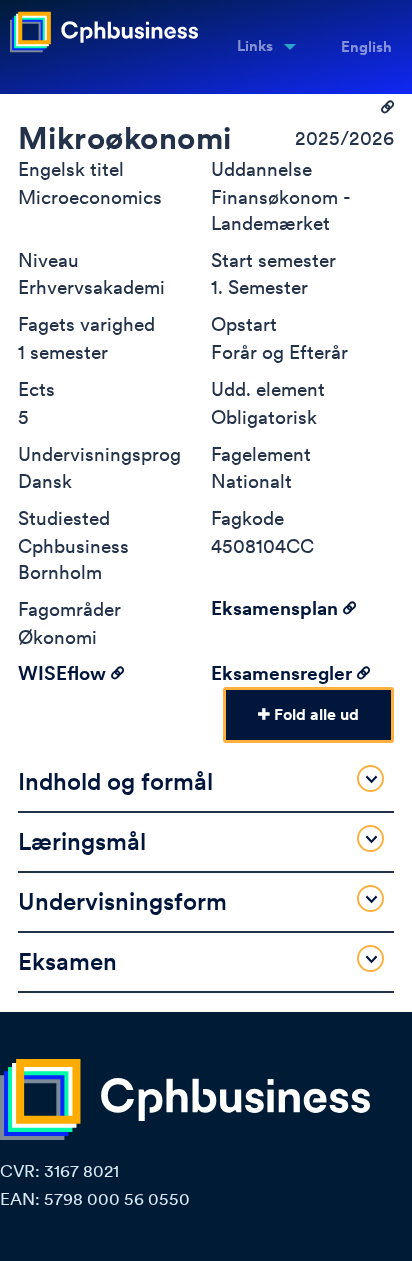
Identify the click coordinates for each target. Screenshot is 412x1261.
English (366, 47)
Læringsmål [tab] (82, 841)
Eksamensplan (277, 608)
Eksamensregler (284, 673)
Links (255, 46)
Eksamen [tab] (67, 961)
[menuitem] (260, 47)
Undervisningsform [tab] (122, 901)
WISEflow (64, 673)
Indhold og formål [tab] (115, 781)
